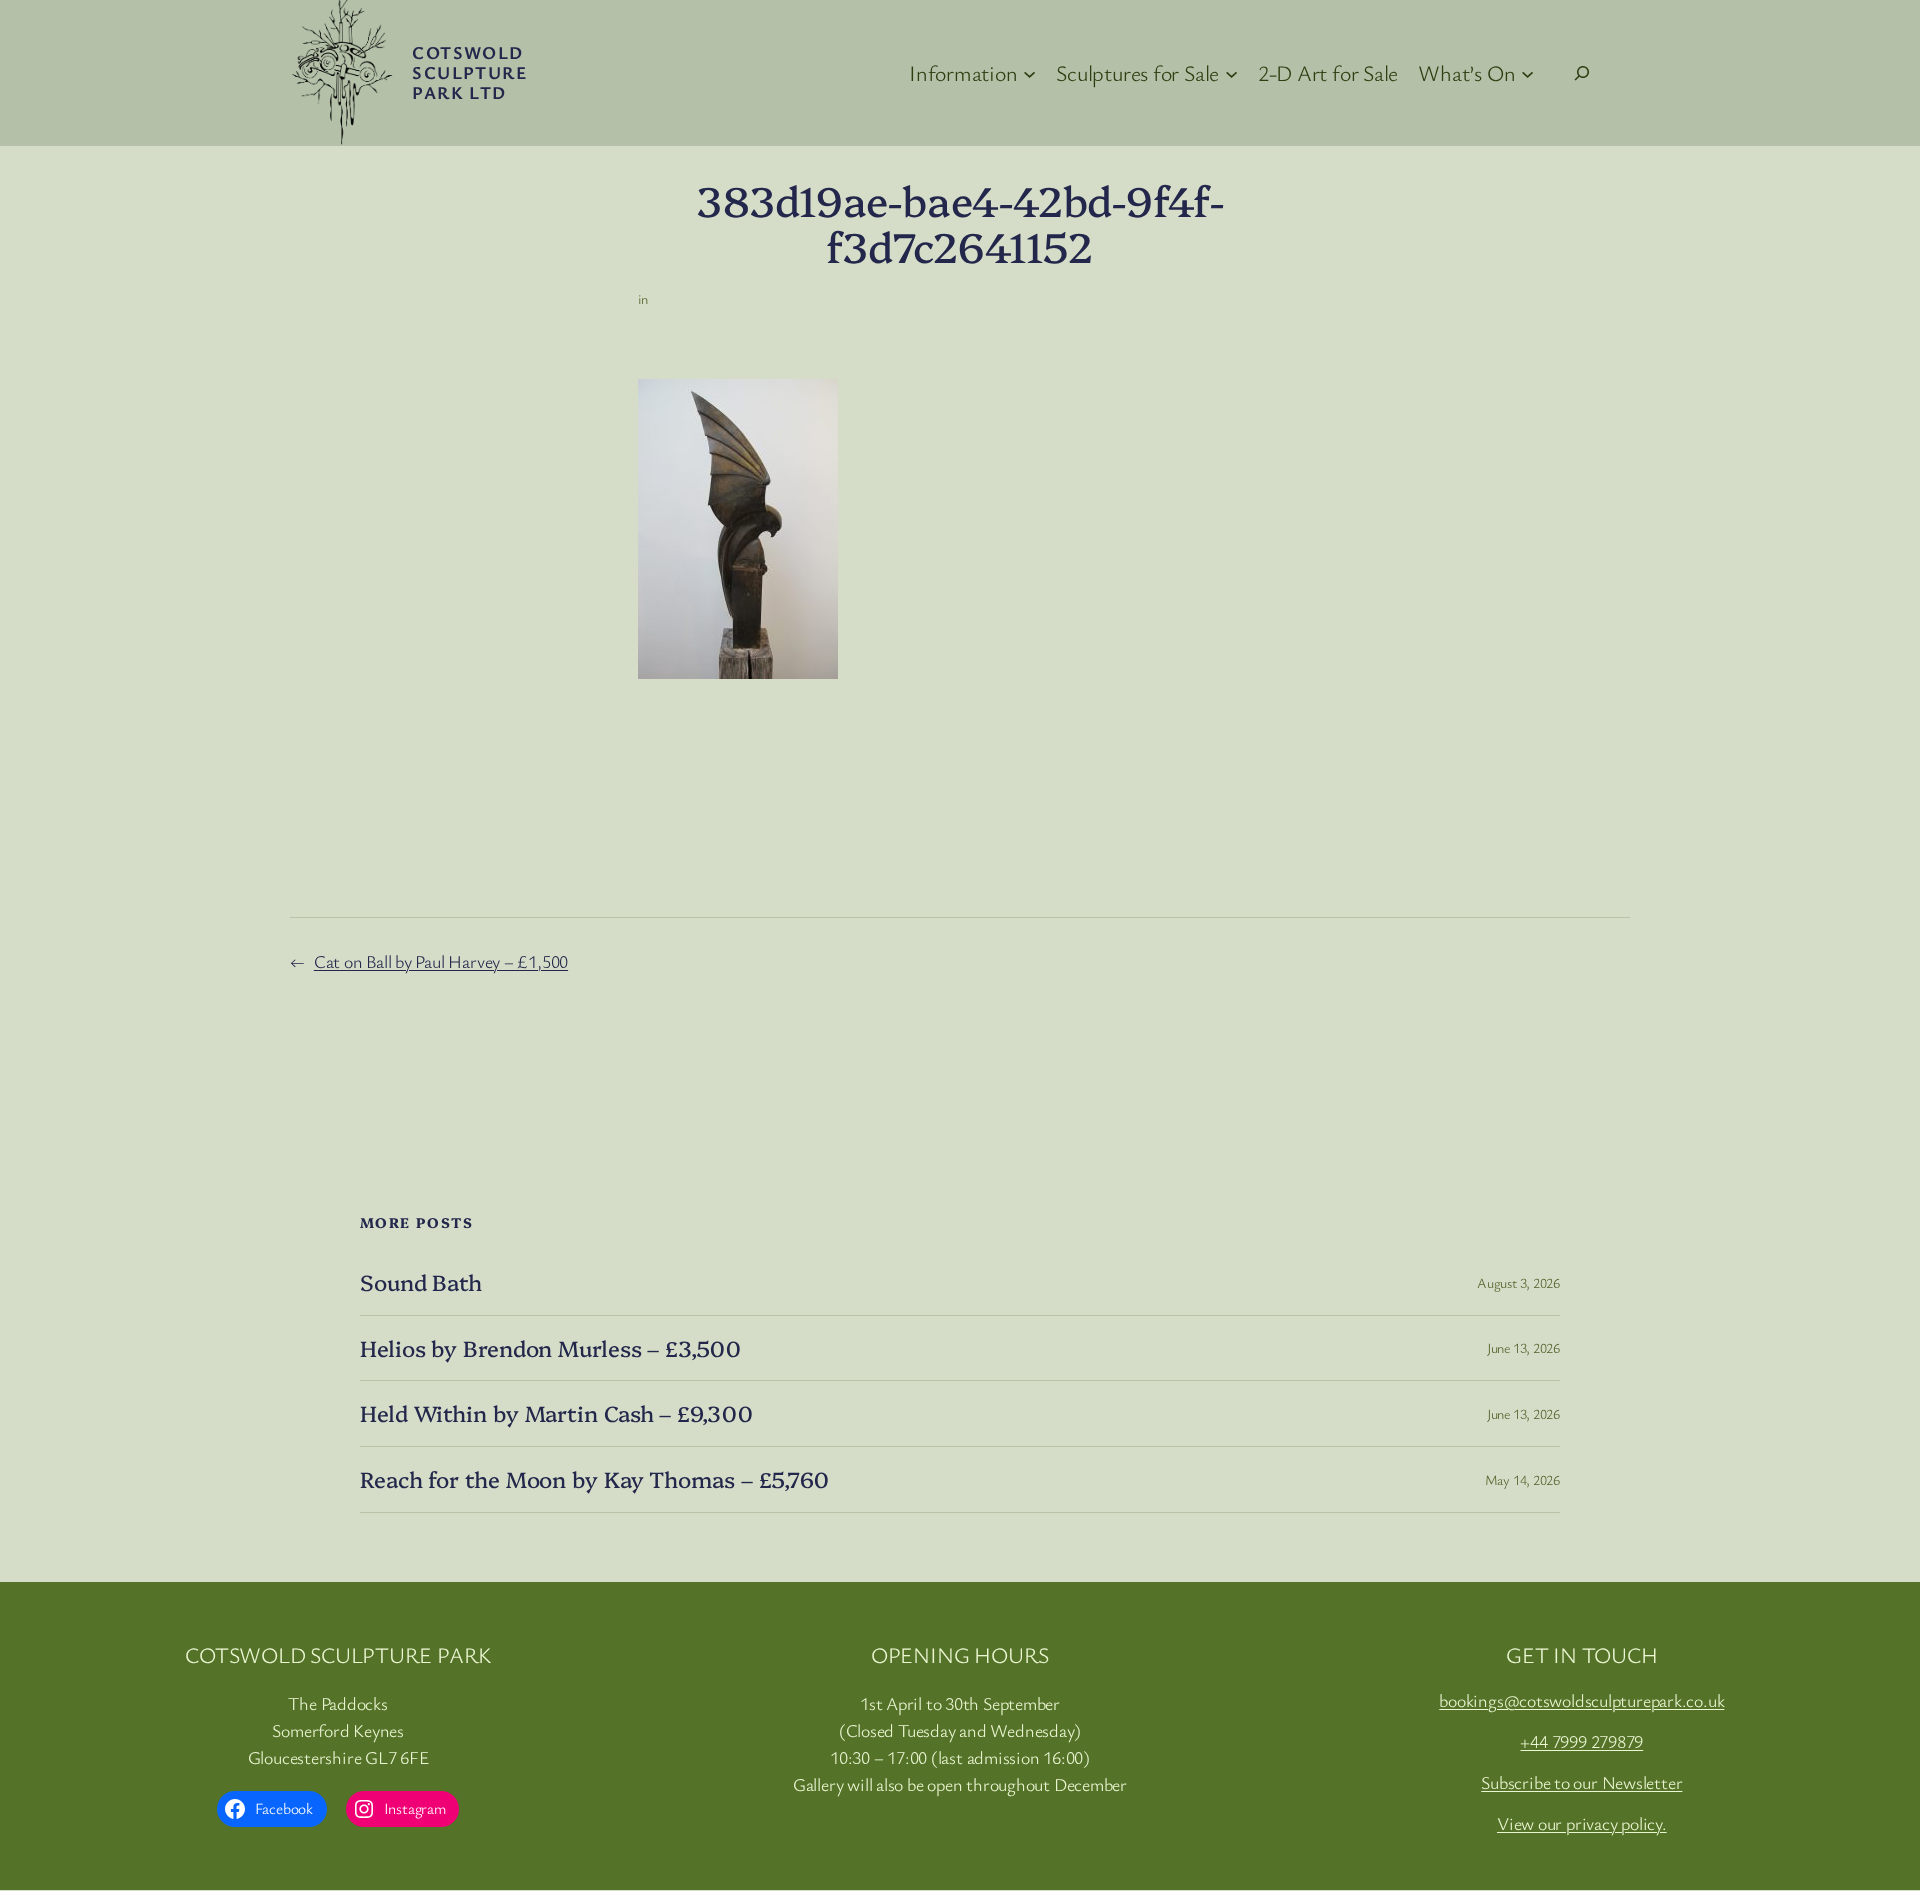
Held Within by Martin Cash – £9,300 (556, 1413)
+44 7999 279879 (1581, 1741)
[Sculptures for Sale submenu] (1231, 72)
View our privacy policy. (1582, 1823)
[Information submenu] (1029, 72)
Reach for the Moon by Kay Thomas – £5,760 (594, 1479)
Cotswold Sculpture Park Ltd (469, 72)
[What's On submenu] (1527, 72)
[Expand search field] (1582, 73)
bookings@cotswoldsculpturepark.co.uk (1581, 1700)
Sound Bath (421, 1282)
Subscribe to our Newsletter (1581, 1782)
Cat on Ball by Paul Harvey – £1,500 (441, 961)
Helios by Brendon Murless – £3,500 (550, 1348)
